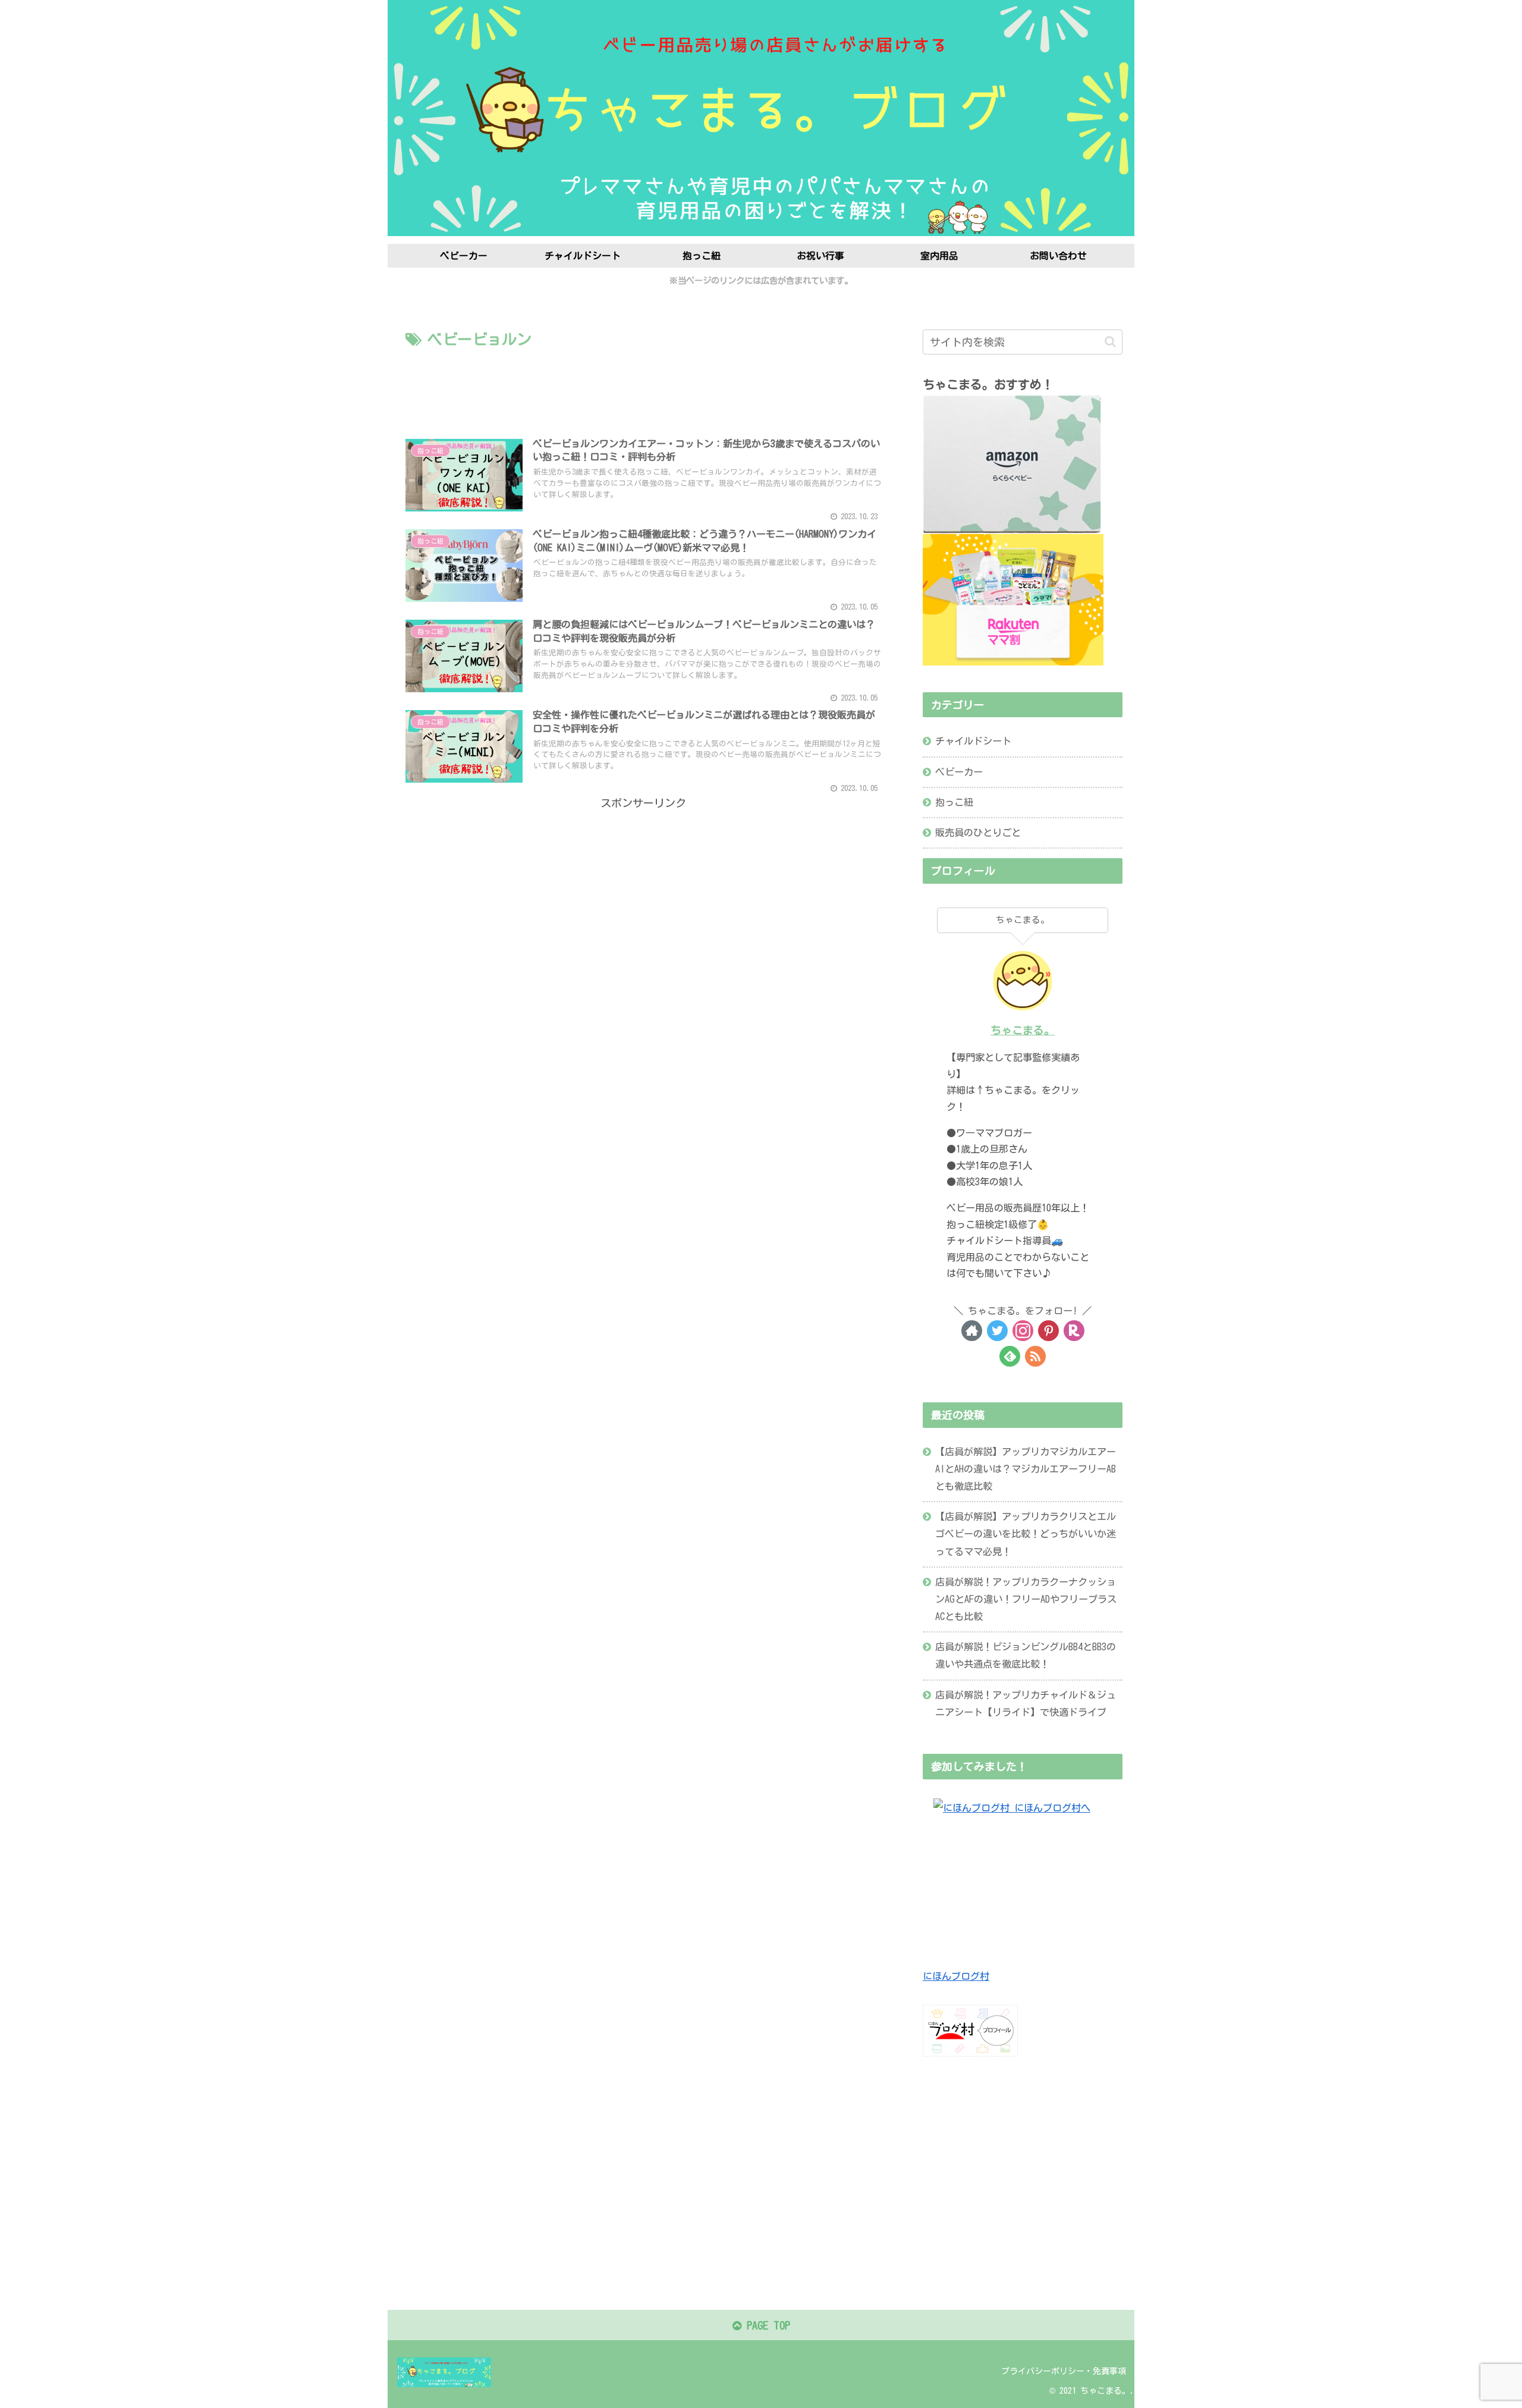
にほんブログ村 (956, 1976)
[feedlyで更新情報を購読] (1010, 1356)
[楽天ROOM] (1074, 1331)
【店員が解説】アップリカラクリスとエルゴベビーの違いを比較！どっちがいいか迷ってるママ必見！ (1026, 1534)
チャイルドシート (973, 741)
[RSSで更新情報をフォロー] (1035, 1356)
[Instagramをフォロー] (1023, 1331)
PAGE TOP (766, 2325)
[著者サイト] (972, 1331)
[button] (1110, 342)
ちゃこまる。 (1023, 1030)
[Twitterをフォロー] (997, 1331)
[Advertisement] (643, 385)
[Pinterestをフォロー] (1048, 1331)
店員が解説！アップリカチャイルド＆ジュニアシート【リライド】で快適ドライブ (1026, 1704)
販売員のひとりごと (978, 833)
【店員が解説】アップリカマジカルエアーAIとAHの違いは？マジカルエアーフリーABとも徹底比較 (1026, 1469)
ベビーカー (959, 772)
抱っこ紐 (954, 802)
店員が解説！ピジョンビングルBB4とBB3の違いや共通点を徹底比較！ (1026, 1655)
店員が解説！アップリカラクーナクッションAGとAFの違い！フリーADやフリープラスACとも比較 (1026, 1599)
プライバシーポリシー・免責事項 (1064, 2371)
